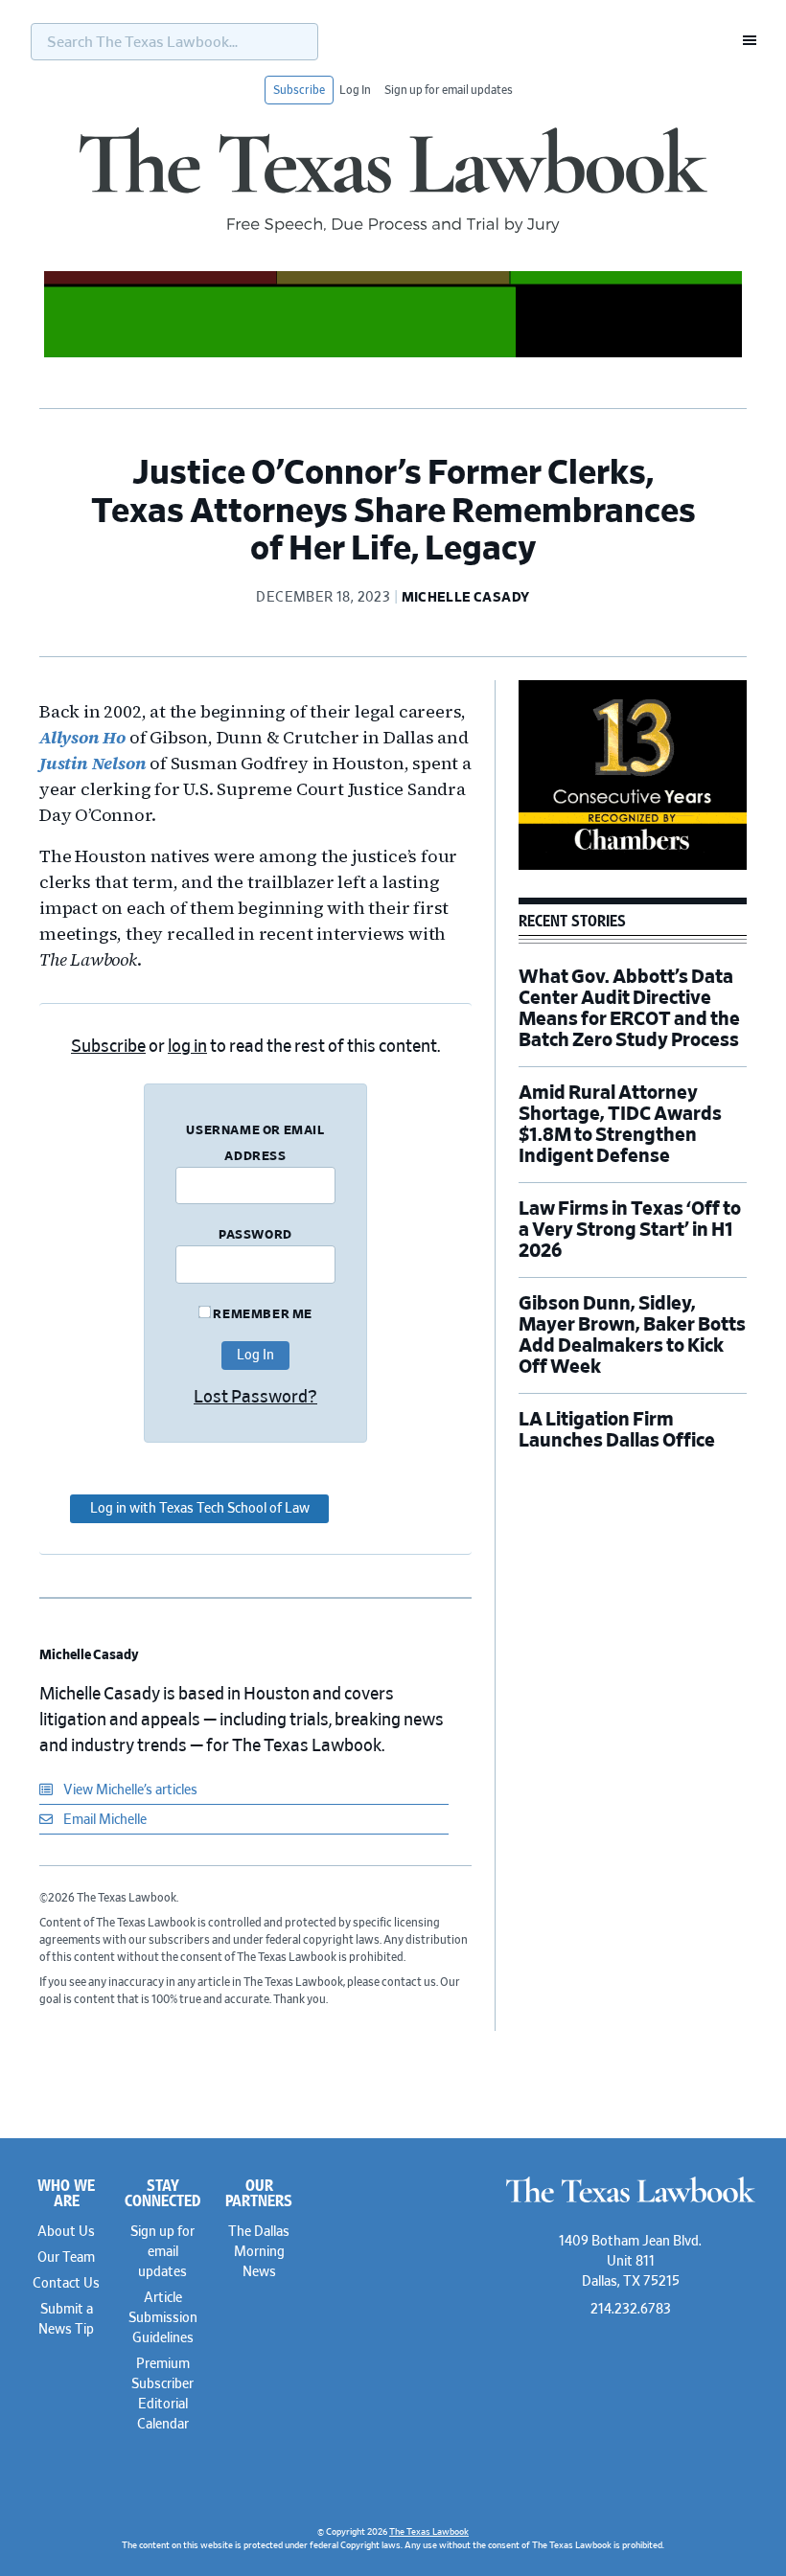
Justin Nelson (92, 763)
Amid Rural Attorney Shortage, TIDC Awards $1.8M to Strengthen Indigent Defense (620, 1125)
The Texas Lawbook (393, 180)
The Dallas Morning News (259, 2252)
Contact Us (66, 2284)
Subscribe (299, 90)
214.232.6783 (631, 2310)
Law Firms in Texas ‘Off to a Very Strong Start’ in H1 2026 (630, 1230)
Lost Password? (255, 1398)
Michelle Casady (89, 1655)
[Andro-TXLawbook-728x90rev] (393, 354)
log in (187, 1047)
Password (255, 1235)
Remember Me (262, 1315)
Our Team (66, 2258)
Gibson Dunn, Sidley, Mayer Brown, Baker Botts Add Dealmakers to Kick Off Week (632, 1335)
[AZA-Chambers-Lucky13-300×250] (633, 867)
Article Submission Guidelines (163, 2318)
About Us (66, 2232)
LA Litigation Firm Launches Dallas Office (617, 1430)
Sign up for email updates (449, 90)
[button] (744, 40)
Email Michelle (104, 1820)
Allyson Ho (82, 737)
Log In (355, 90)
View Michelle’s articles (129, 1790)
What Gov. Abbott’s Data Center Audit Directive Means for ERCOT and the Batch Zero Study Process (629, 1009)
